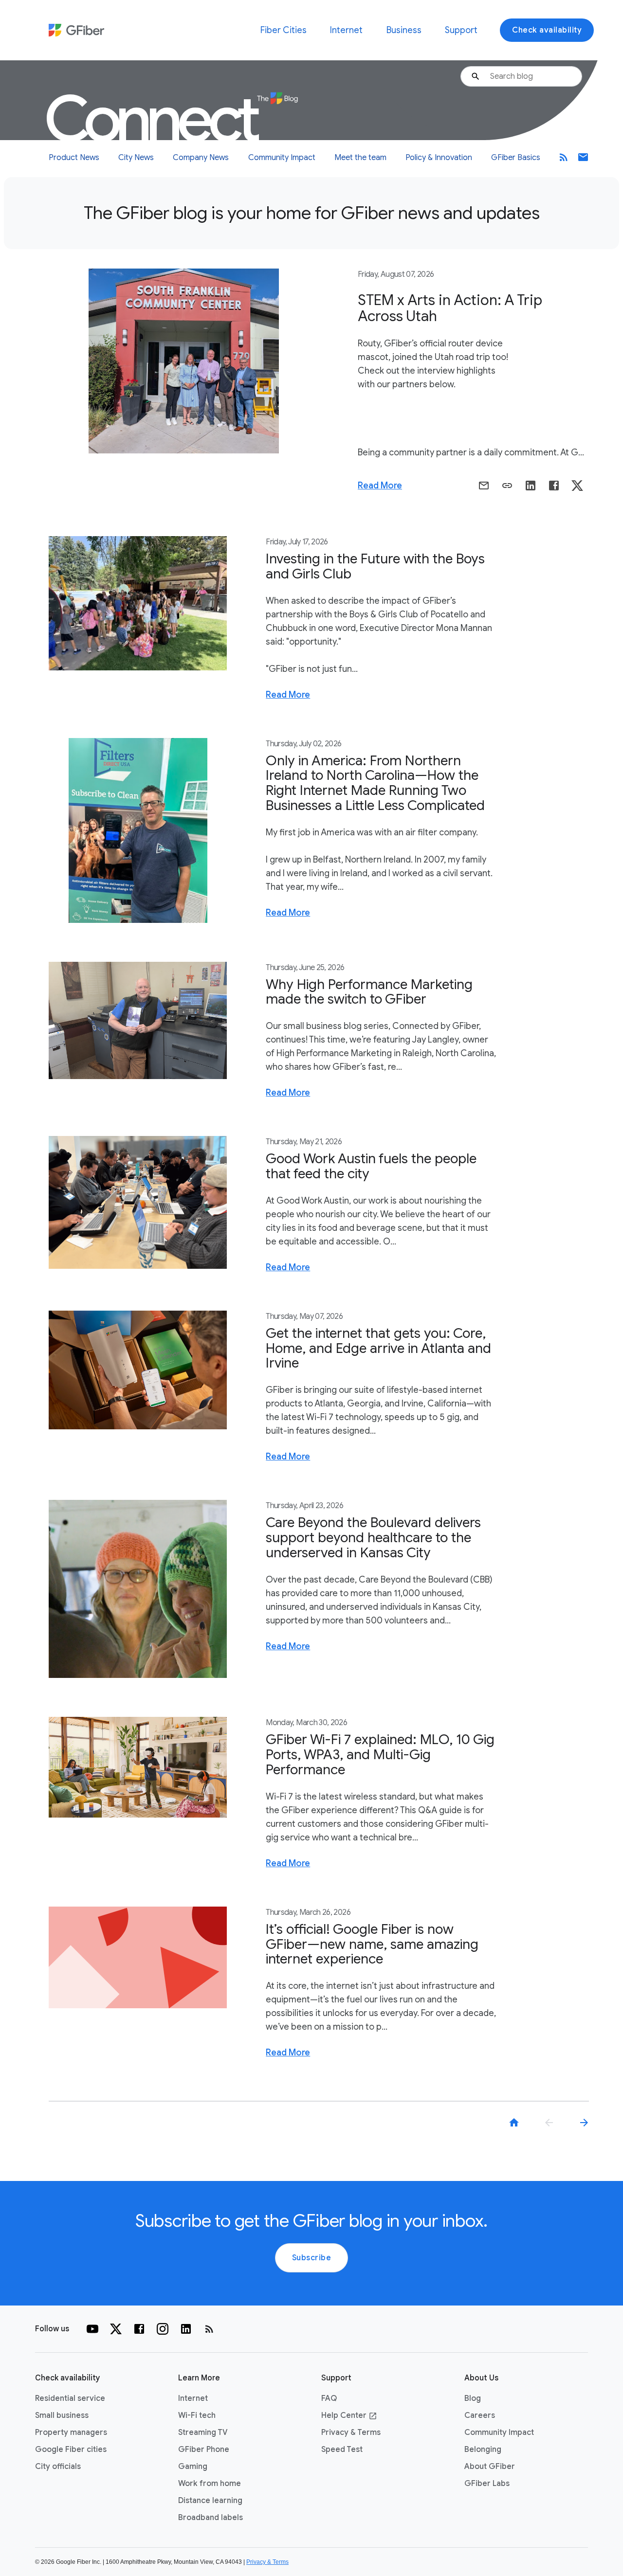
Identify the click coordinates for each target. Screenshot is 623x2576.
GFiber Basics (516, 158)
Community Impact (282, 158)
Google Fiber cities (71, 2450)
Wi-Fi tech (197, 2415)
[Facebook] (139, 2329)
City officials (58, 2467)
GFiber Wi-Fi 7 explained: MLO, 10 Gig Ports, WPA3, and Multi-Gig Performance (380, 1755)
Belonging (483, 2450)
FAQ (329, 2398)
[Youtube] (92, 2329)
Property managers (71, 2432)
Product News (74, 158)
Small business (62, 2415)
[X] (116, 2329)
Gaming (193, 2467)
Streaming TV (203, 2432)
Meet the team (360, 158)
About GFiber (490, 2467)
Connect (154, 119)
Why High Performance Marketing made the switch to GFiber (369, 992)
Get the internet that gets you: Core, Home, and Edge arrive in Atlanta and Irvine (378, 1348)
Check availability (547, 30)
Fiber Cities (284, 30)
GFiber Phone (204, 2450)
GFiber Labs (487, 2484)
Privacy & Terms (351, 2432)
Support (461, 30)
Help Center (349, 2415)
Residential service (70, 2398)
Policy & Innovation (439, 158)
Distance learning (210, 2501)
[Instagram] (163, 2329)
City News (136, 158)
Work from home (210, 2484)
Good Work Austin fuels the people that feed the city (371, 1166)
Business (404, 30)
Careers (480, 2415)
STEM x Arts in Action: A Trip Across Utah (450, 308)
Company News (201, 158)
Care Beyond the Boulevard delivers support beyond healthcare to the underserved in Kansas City (373, 1538)
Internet (346, 30)
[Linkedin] (186, 2329)
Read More (380, 486)
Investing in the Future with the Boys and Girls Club (375, 566)
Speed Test (342, 2450)
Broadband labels (211, 2518)
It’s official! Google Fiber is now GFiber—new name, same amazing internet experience (372, 1944)
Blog (473, 2398)
